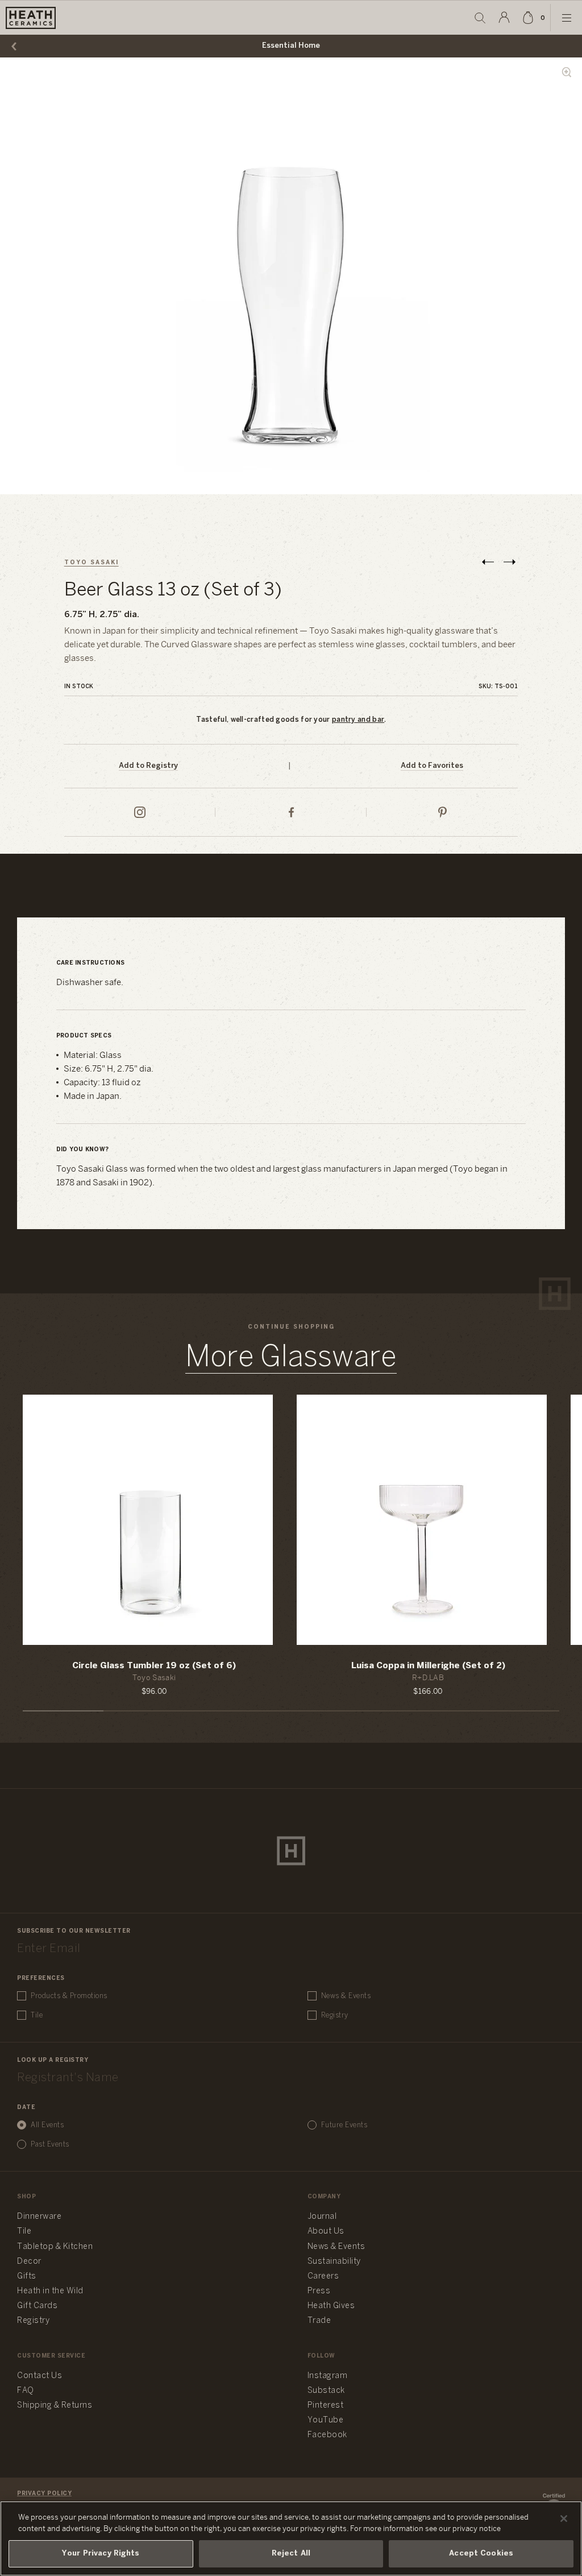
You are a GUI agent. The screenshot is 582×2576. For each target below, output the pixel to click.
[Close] (564, 2519)
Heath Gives (331, 2306)
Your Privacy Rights (101, 2554)
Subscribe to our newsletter (74, 1931)
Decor (29, 2262)
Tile (37, 2015)
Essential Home (291, 46)
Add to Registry (148, 766)
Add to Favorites (432, 766)
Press (319, 2291)
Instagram (328, 2376)
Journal (322, 2217)
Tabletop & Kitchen (55, 2247)
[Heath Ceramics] (291, 1851)
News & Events (346, 1996)
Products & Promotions (69, 1996)
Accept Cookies (481, 2554)
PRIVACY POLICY (44, 2494)
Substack (326, 2391)
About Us (326, 2232)
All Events (47, 2125)
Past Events (50, 2145)
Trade (319, 2321)
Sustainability (334, 2262)
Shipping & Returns (55, 2406)
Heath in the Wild (50, 2291)
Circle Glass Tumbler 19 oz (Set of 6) (154, 1666)
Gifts (27, 2277)
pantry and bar (358, 720)
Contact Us (40, 2376)
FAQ (26, 2391)
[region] (291, 2538)
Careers (323, 2277)
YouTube (326, 2420)
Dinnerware (39, 2217)
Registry (335, 2015)
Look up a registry (53, 2060)
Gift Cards (37, 2306)
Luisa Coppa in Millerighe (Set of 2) (428, 1666)
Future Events (344, 2125)
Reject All (291, 2554)
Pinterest (326, 2406)
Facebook (327, 2435)
